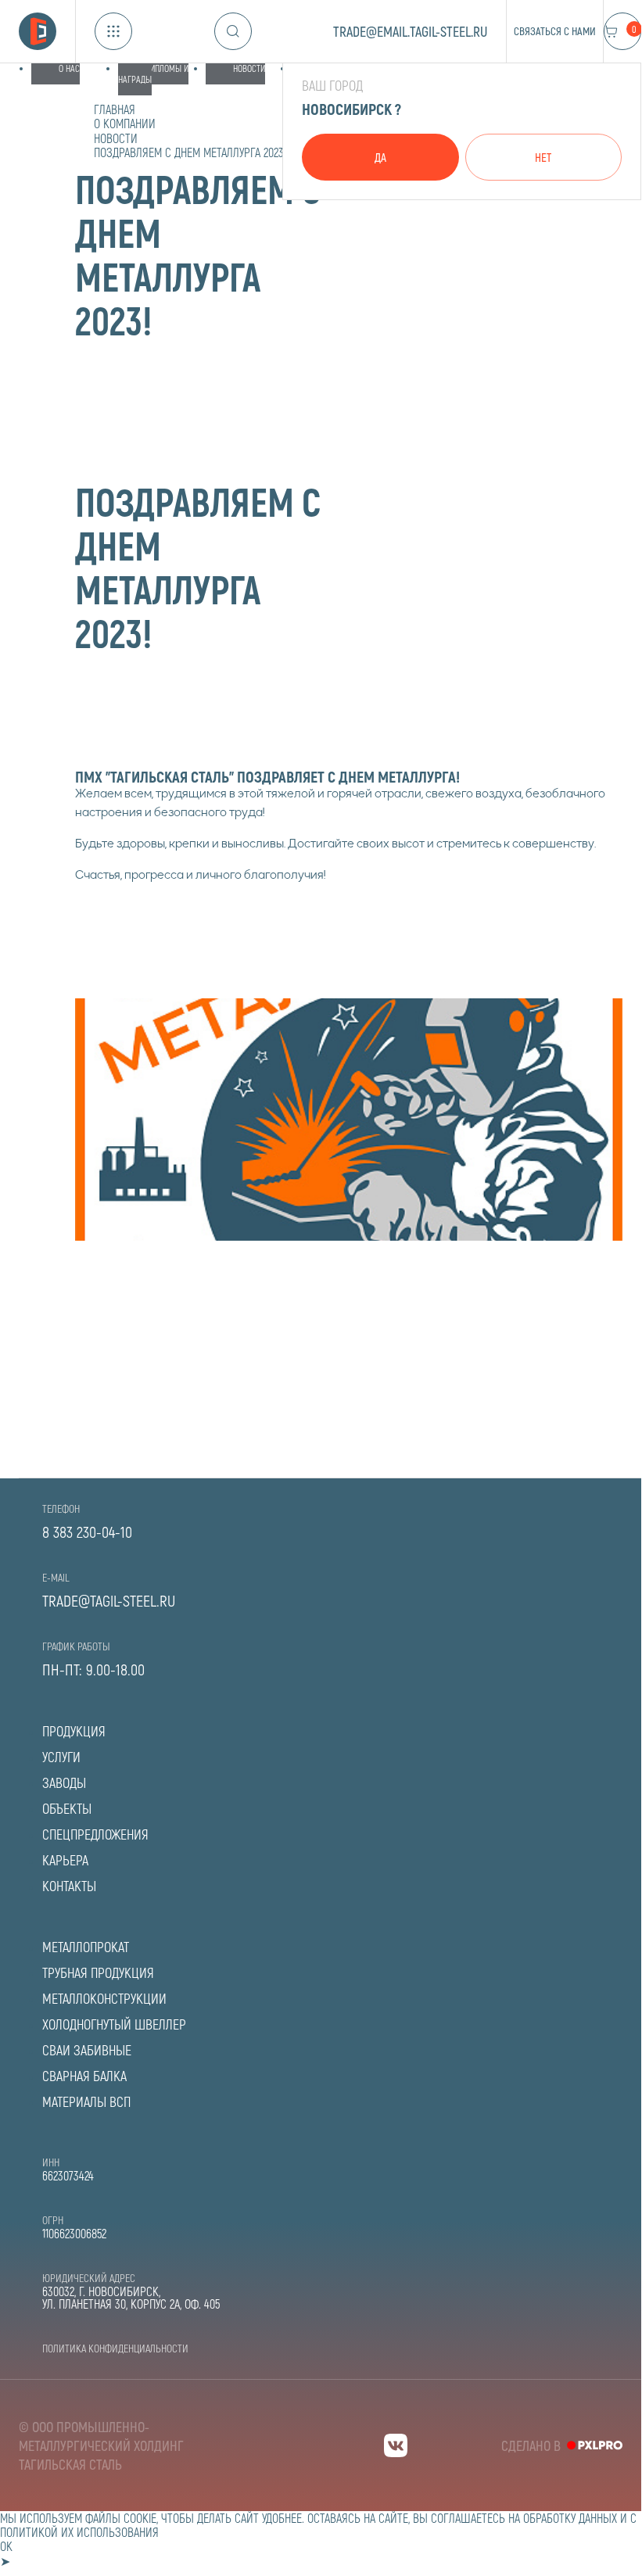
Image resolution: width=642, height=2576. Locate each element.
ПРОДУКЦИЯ (74, 1731)
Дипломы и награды (153, 73)
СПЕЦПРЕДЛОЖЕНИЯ (95, 1834)
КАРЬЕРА (65, 1860)
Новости (249, 68)
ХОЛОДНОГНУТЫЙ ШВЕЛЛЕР (114, 2024)
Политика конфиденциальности (115, 2348)
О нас (69, 68)
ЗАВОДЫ (64, 1782)
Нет (543, 157)
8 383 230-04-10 (87, 1532)
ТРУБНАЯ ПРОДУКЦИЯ (98, 1972)
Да (380, 157)
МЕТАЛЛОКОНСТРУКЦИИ (104, 1998)
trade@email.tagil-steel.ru (410, 31)
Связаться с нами (555, 31)
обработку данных (570, 2518)
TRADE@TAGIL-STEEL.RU (109, 1600)
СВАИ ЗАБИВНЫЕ (87, 2050)
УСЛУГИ (61, 1757)
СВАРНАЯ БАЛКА (84, 2076)
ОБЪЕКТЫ (67, 1808)
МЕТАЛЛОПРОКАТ (86, 1947)
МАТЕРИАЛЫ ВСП (86, 2101)
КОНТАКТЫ (69, 1886)
